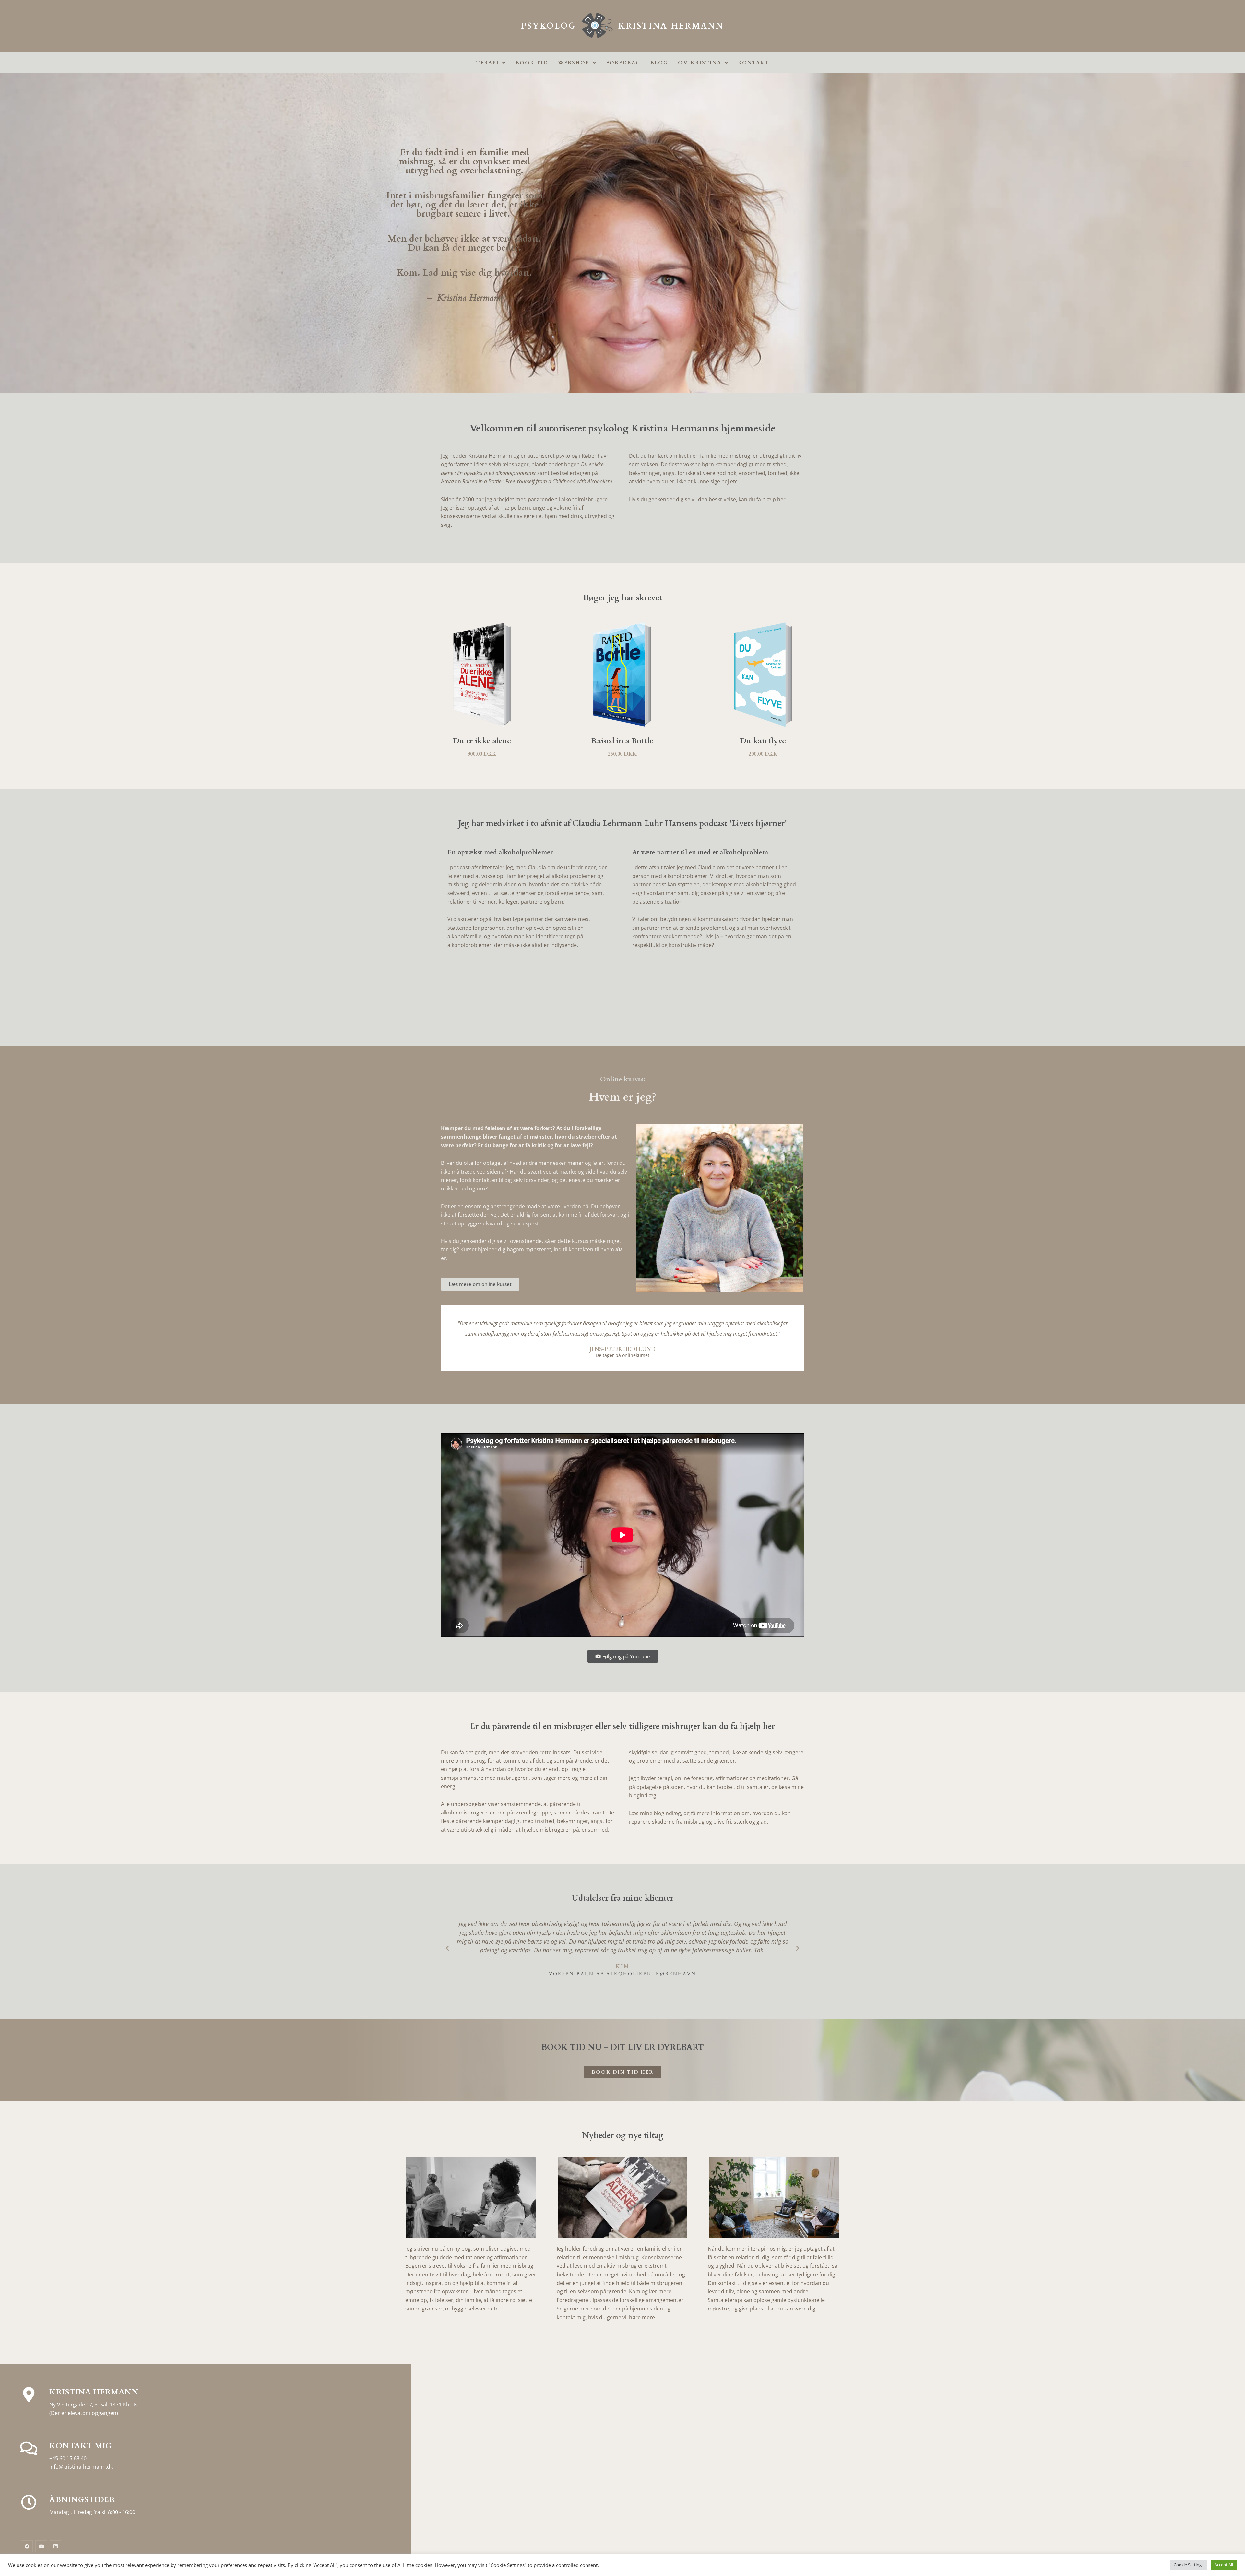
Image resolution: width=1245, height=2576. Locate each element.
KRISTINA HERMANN (671, 26)
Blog (659, 63)
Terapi (488, 63)
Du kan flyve (763, 741)
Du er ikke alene (482, 741)
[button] (447, 1948)
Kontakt (753, 63)
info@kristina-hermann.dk (81, 2467)
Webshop (574, 63)
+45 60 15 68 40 (68, 2458)
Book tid (532, 63)
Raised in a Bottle (622, 741)
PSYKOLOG (549, 26)
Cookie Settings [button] (1189, 2565)
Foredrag (623, 63)
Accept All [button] (1224, 2565)
